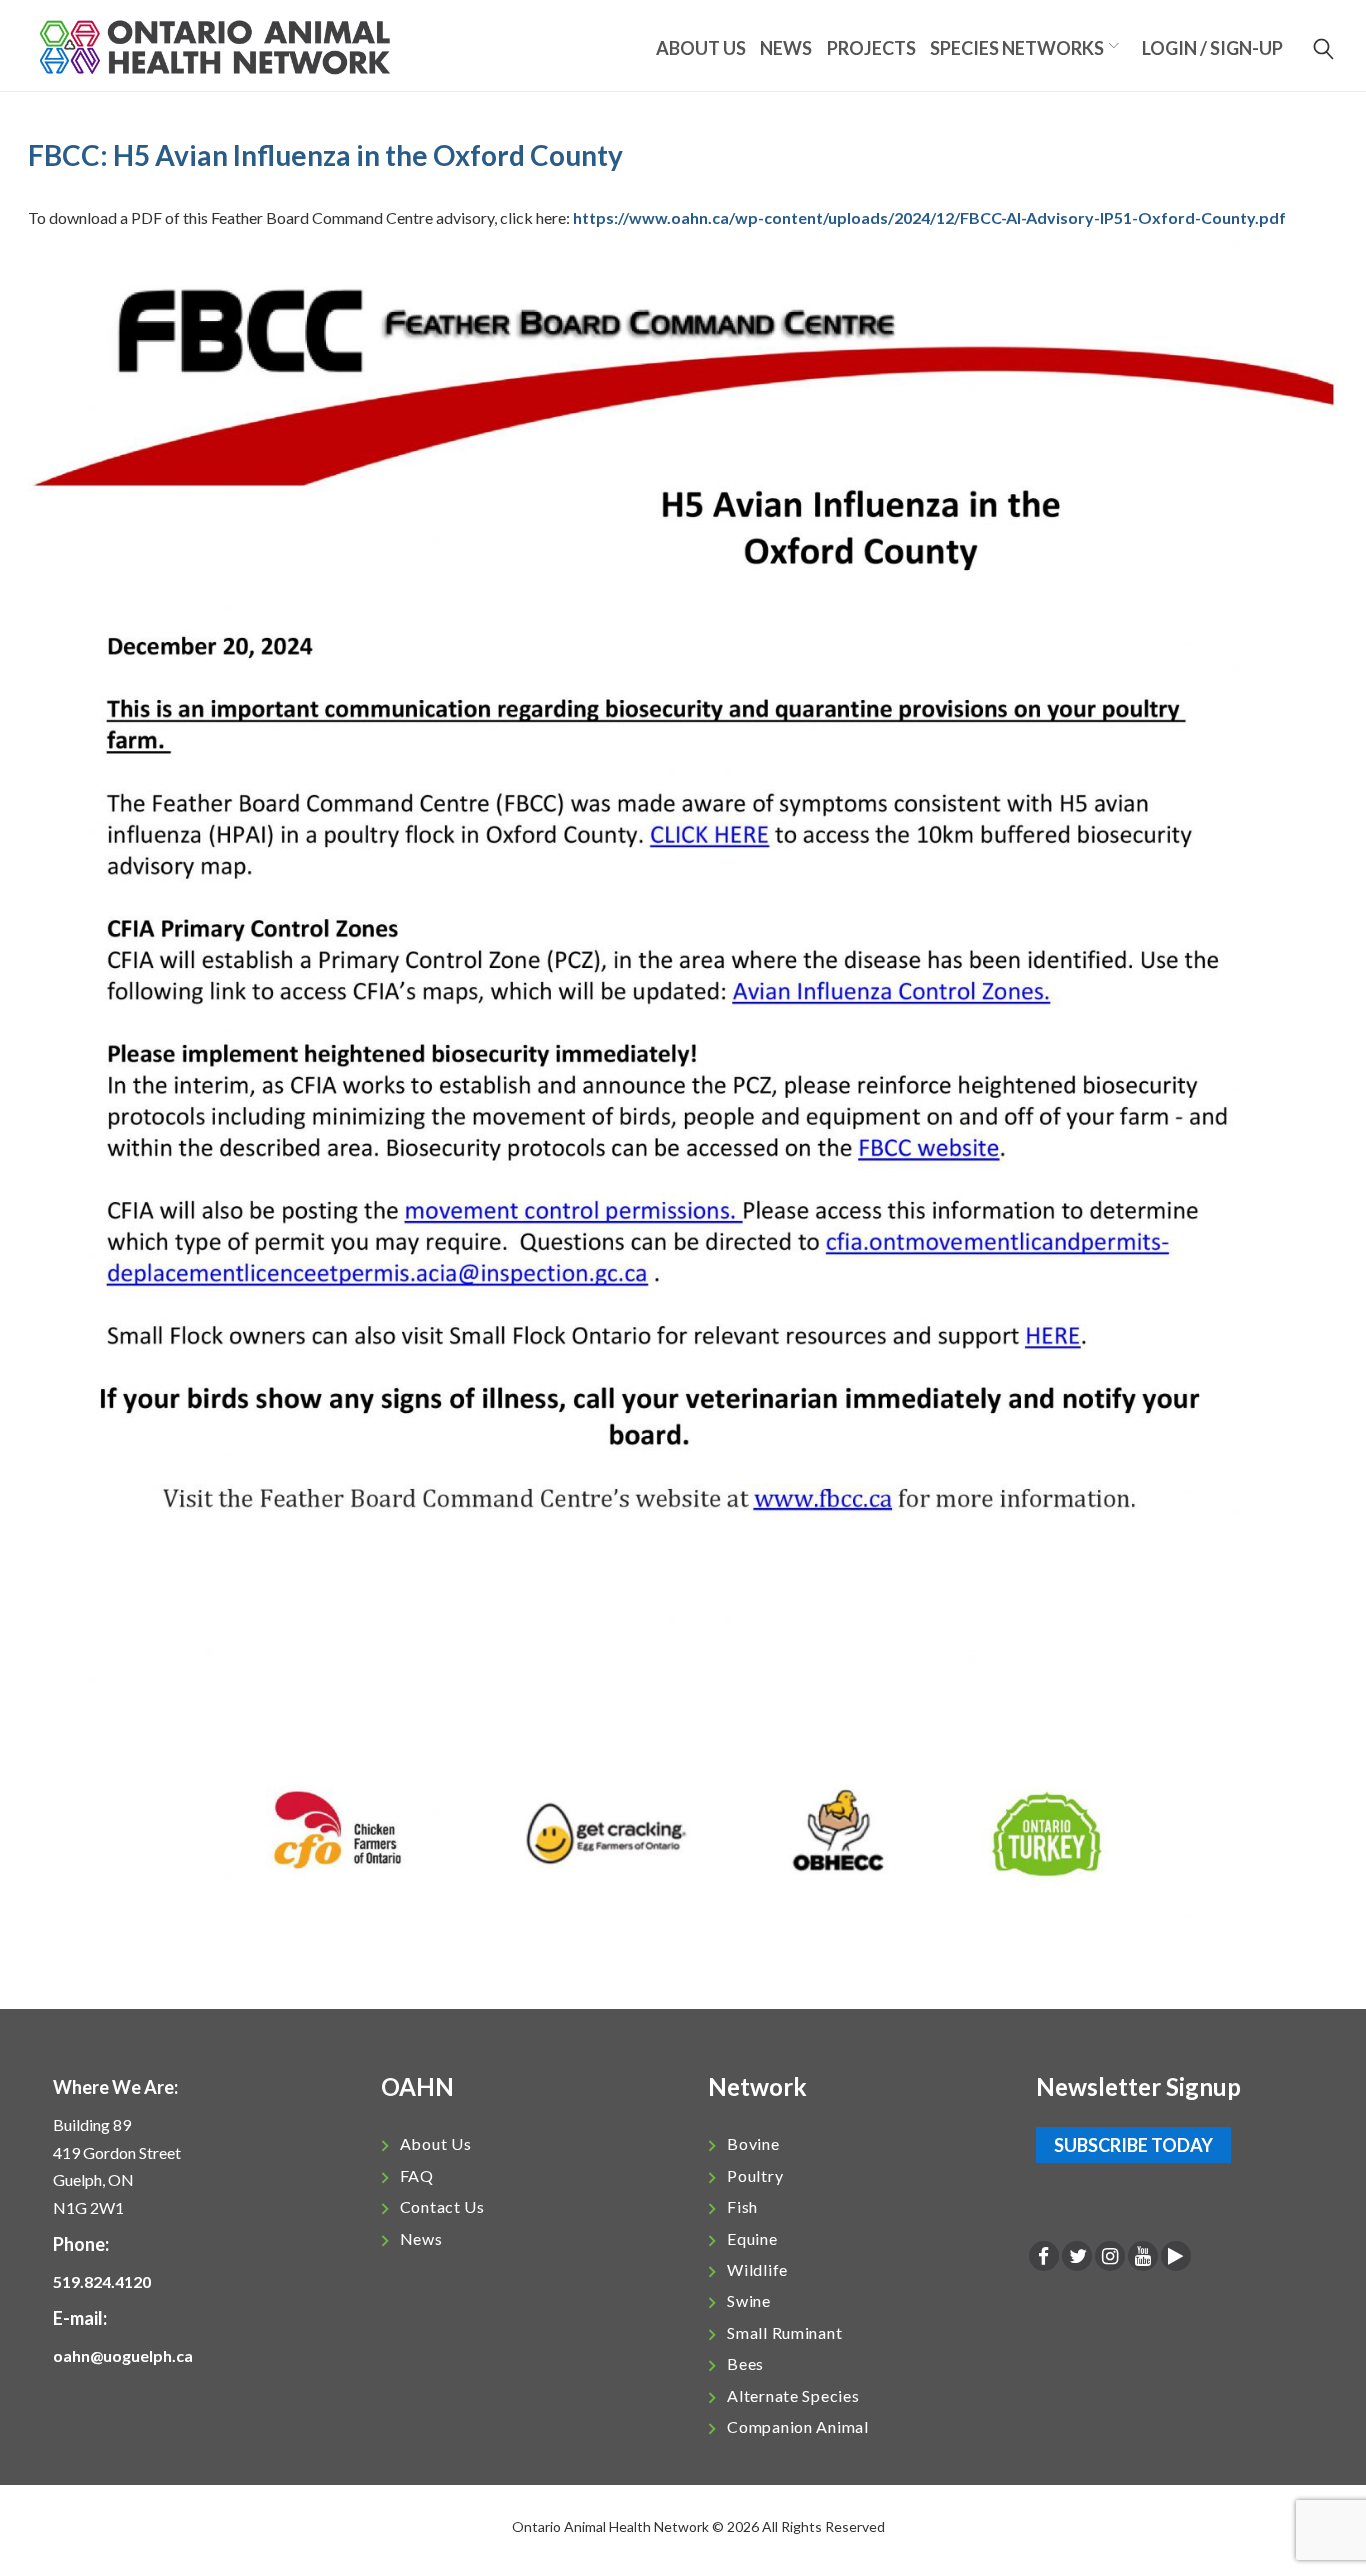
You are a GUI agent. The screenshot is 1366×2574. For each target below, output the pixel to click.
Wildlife (757, 2269)
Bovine (753, 2143)
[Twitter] (1077, 2257)
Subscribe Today (1133, 2145)
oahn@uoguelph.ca (123, 2355)
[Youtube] (1143, 2257)
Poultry (755, 2175)
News (786, 48)
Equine (752, 2238)
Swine (749, 2300)
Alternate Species (793, 2395)
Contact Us (442, 2206)
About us (701, 48)
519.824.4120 (102, 2281)
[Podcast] (1176, 2257)
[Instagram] (1110, 2257)
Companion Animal (798, 2426)
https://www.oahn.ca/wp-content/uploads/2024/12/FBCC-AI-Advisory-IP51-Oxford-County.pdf (929, 217)
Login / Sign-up (1212, 48)
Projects (871, 48)
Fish (742, 2206)
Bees (745, 2363)
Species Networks (1017, 48)
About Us (436, 2143)
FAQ (417, 2175)
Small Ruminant (784, 2332)
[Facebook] (1044, 2257)
